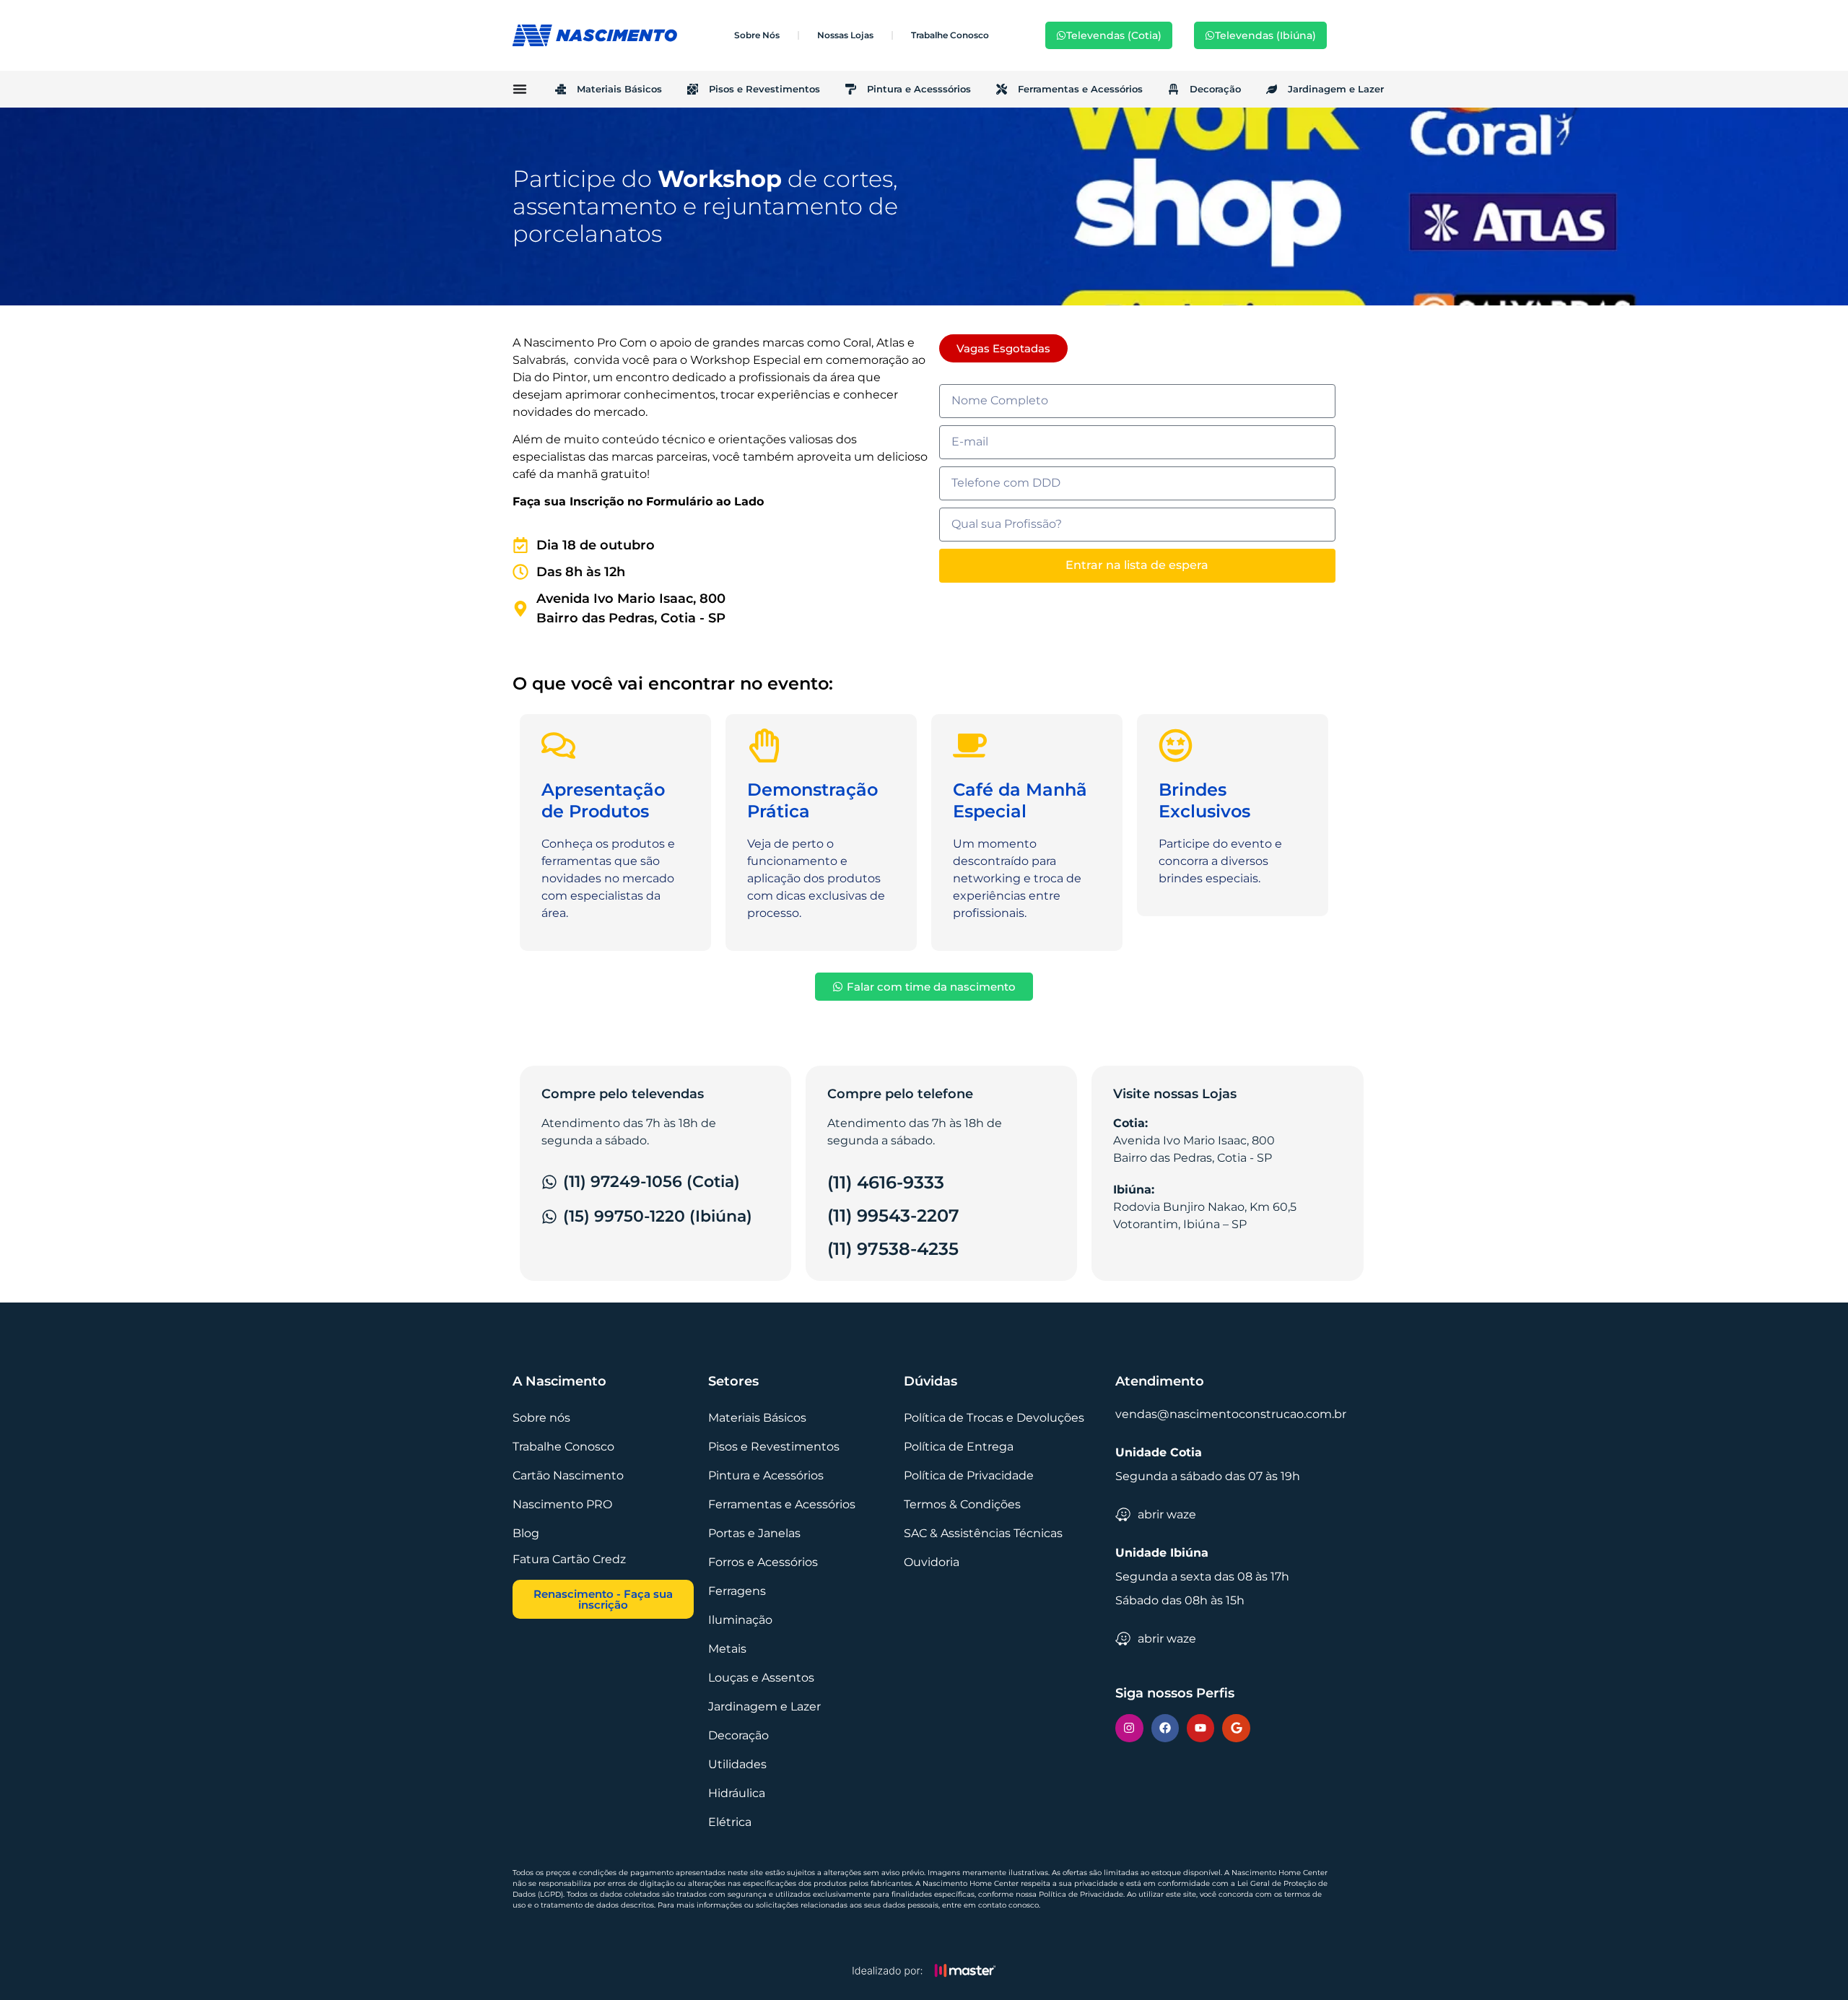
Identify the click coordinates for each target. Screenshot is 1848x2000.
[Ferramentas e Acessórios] (1002, 89)
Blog (526, 1533)
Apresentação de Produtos (603, 800)
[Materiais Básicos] (561, 89)
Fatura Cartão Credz (569, 1559)
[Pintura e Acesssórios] (851, 89)
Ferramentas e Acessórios (1080, 89)
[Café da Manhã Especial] (970, 745)
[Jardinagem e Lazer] (1272, 89)
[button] (1003, 348)
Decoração (1215, 89)
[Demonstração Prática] (764, 745)
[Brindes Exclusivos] (1176, 745)
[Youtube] (1200, 1728)
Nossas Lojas (845, 35)
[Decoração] (1173, 89)
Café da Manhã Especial (1020, 800)
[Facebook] (1165, 1728)
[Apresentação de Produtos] (558, 745)
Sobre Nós (757, 35)
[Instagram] (1129, 1728)
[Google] (1236, 1728)
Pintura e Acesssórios (919, 89)
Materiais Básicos (619, 89)
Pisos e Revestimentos (764, 89)
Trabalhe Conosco (950, 35)
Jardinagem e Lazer (1336, 89)
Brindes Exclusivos (1204, 800)
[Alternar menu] (520, 89)
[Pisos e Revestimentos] (693, 89)
